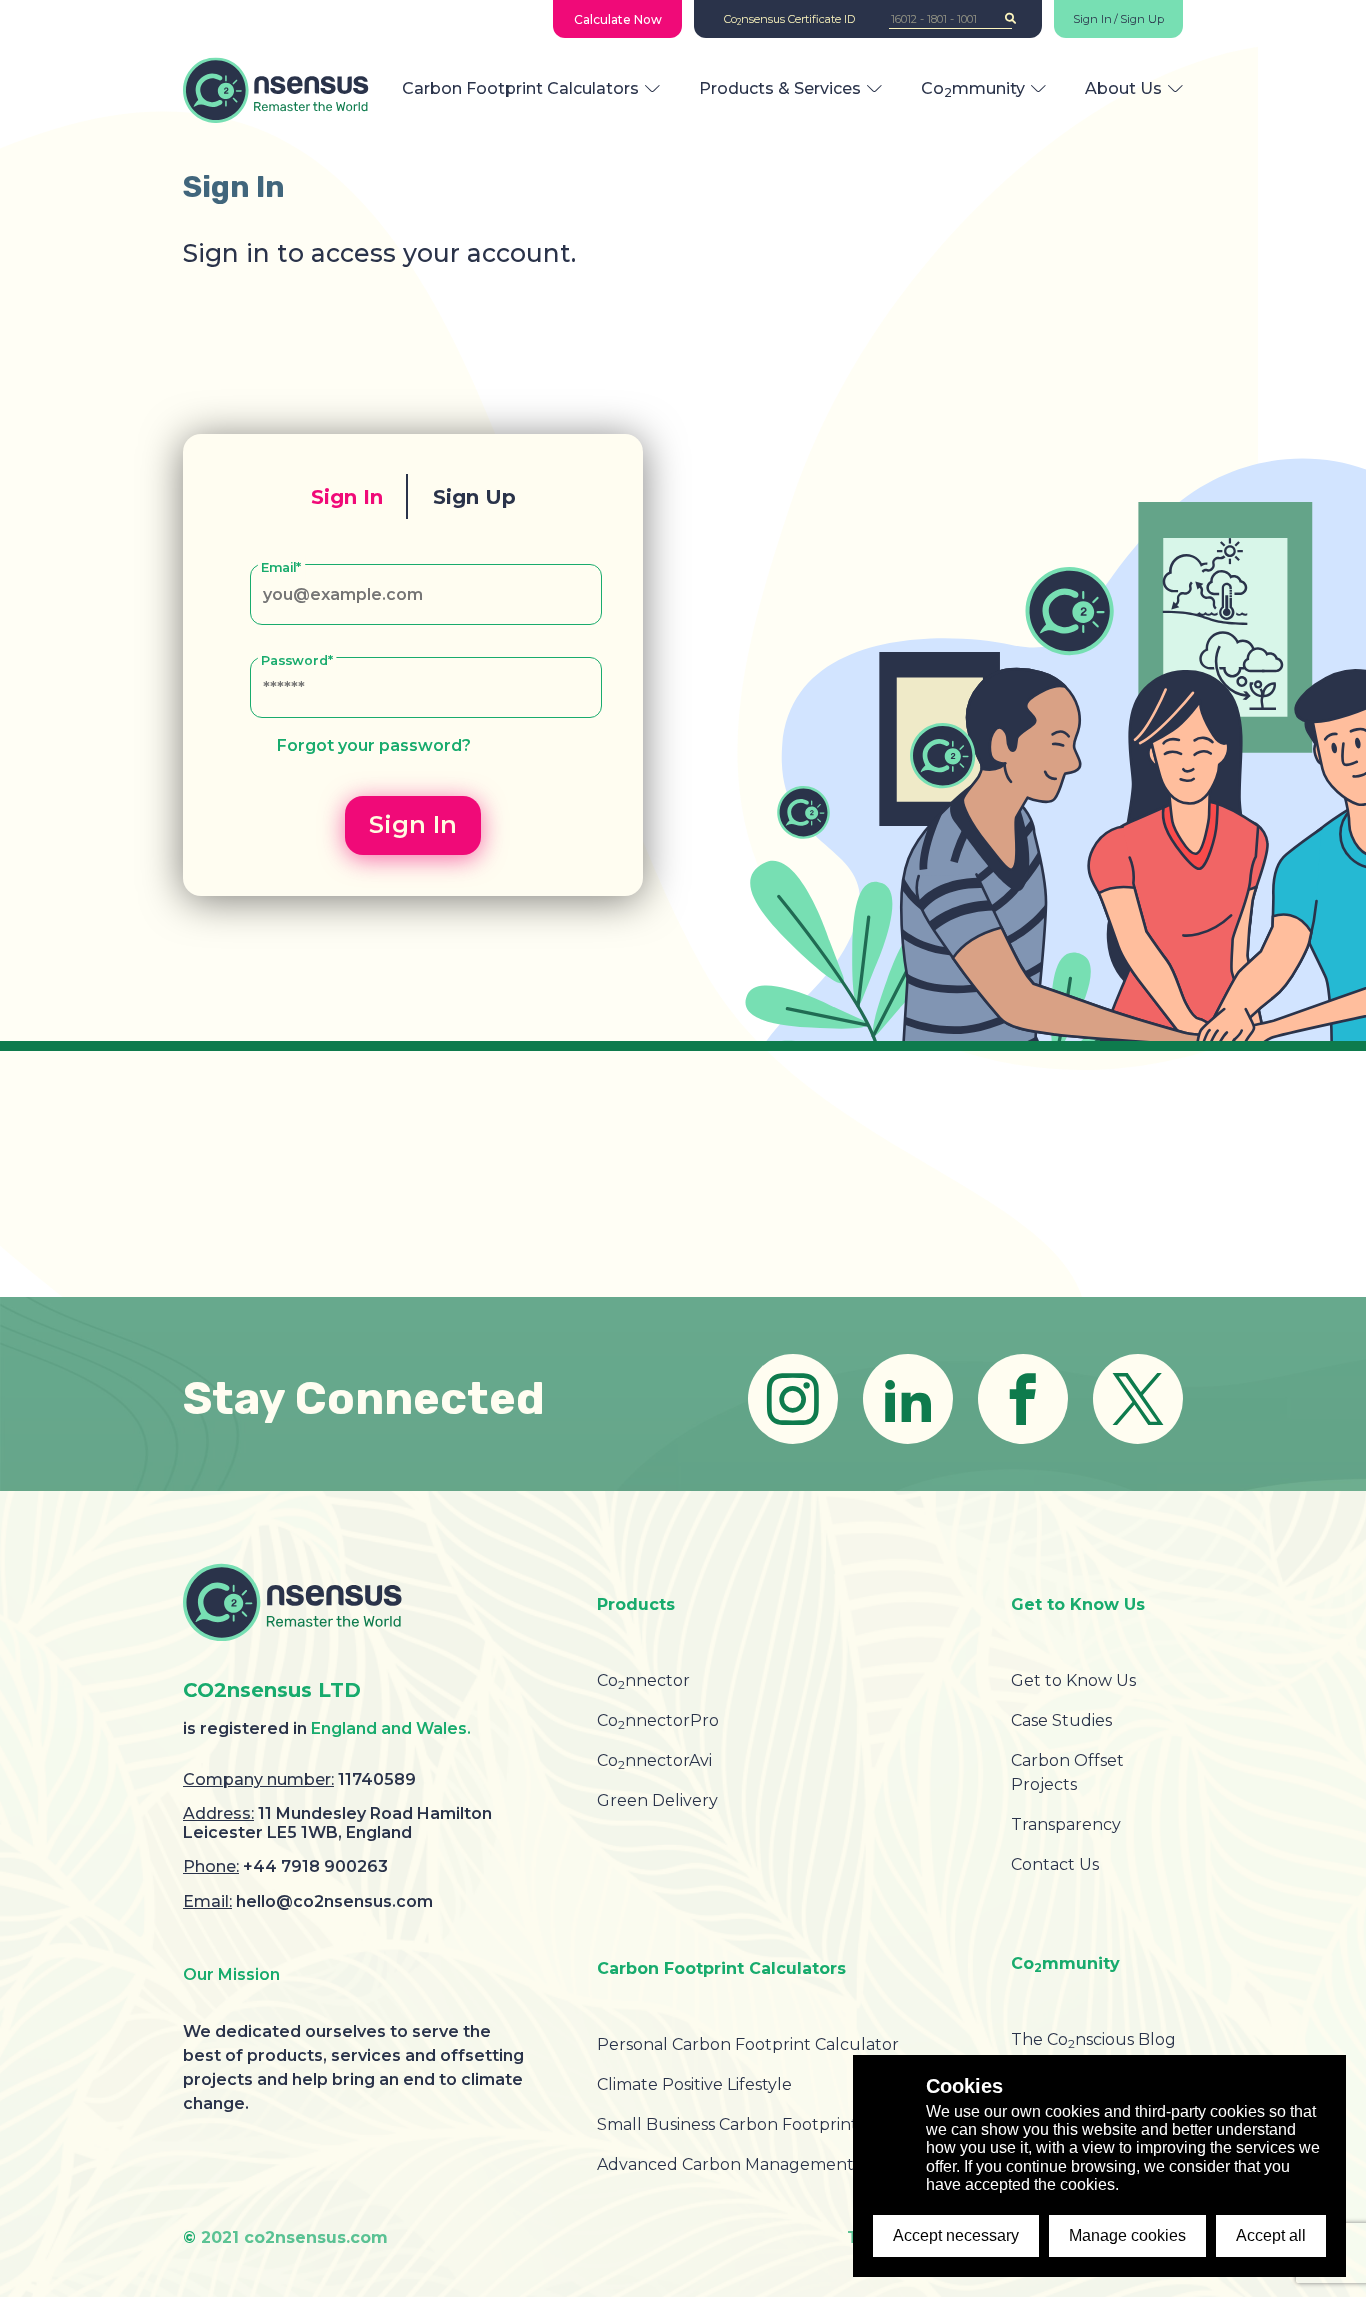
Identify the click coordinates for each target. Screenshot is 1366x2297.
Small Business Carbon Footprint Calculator (771, 2124)
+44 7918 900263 (315, 1866)
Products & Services (780, 88)
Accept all (1271, 2235)
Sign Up (1142, 19)
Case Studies (1061, 1720)
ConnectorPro (658, 1720)
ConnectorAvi (654, 1760)
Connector (643, 1680)
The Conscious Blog (1093, 2039)
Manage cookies (1127, 2235)
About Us (1123, 88)
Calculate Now (618, 19)
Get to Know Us (1073, 1680)
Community (973, 88)
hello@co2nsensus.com (334, 1901)
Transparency (1066, 1824)
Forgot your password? (374, 745)
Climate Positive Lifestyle (694, 2084)
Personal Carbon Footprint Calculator (748, 2044)
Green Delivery (657, 1800)
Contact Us (1055, 1864)
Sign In (1092, 19)
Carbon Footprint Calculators (520, 88)
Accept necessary (956, 2235)
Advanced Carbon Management (725, 2164)
